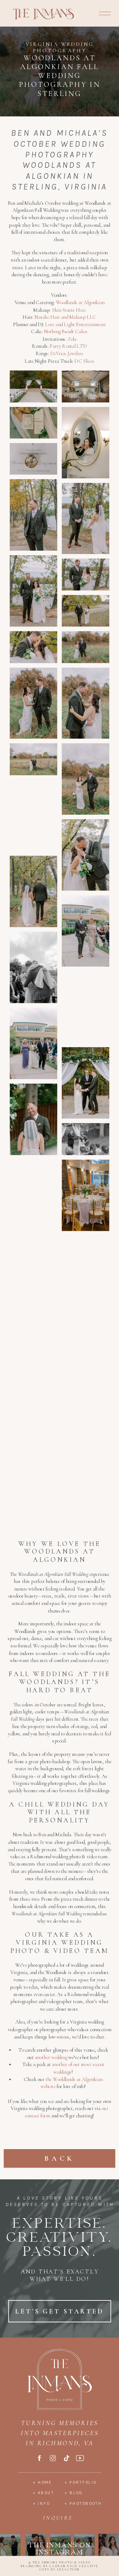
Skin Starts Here (69, 310)
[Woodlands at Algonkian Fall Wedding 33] (85, 1383)
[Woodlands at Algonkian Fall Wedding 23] (34, 1044)
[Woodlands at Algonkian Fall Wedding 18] (85, 855)
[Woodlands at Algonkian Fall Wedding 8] (34, 591)
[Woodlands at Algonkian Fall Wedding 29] (34, 1271)
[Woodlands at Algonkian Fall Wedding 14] (85, 703)
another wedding (51, 2057)
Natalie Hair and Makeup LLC (65, 317)
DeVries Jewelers (67, 354)
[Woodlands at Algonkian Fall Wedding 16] (85, 779)
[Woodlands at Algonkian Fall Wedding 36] (85, 1459)
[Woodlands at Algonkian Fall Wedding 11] (34, 647)
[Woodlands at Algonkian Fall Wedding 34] (34, 1403)
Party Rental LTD (68, 346)
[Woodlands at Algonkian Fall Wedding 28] (85, 1195)
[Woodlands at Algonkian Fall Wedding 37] (34, 1476)
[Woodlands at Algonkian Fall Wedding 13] (34, 703)
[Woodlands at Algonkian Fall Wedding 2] (85, 387)
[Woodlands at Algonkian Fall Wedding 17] (34, 816)
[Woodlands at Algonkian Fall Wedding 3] (34, 423)
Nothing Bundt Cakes (66, 332)
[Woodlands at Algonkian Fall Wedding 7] (85, 519)
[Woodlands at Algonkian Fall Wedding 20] (85, 931)
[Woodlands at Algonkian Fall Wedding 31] (85, 1308)
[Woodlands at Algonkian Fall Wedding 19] (34, 891)
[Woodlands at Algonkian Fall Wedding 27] (34, 1195)
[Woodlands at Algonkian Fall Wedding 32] (34, 1347)
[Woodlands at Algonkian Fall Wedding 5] (34, 459)
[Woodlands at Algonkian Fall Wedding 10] (85, 611)
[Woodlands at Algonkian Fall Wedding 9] (85, 575)
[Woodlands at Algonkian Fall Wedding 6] (34, 515)
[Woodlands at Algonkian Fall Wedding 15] (34, 759)
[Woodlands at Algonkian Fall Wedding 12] (85, 647)
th (48, 2079)
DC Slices (84, 361)
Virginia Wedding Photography (60, 47)
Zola (72, 339)
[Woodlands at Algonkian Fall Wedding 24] (85, 1083)
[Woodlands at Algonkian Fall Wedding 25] (34, 1119)
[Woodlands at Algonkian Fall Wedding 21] (34, 967)
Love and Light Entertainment (76, 324)
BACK (60, 2158)
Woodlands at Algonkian (80, 303)
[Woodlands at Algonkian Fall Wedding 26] (85, 1139)
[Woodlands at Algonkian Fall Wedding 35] (34, 1440)
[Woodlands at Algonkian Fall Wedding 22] (85, 1007)
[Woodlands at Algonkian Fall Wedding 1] (34, 387)
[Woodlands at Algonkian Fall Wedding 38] (34, 1512)
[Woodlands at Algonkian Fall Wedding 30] (85, 1251)
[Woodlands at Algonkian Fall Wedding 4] (85, 443)
